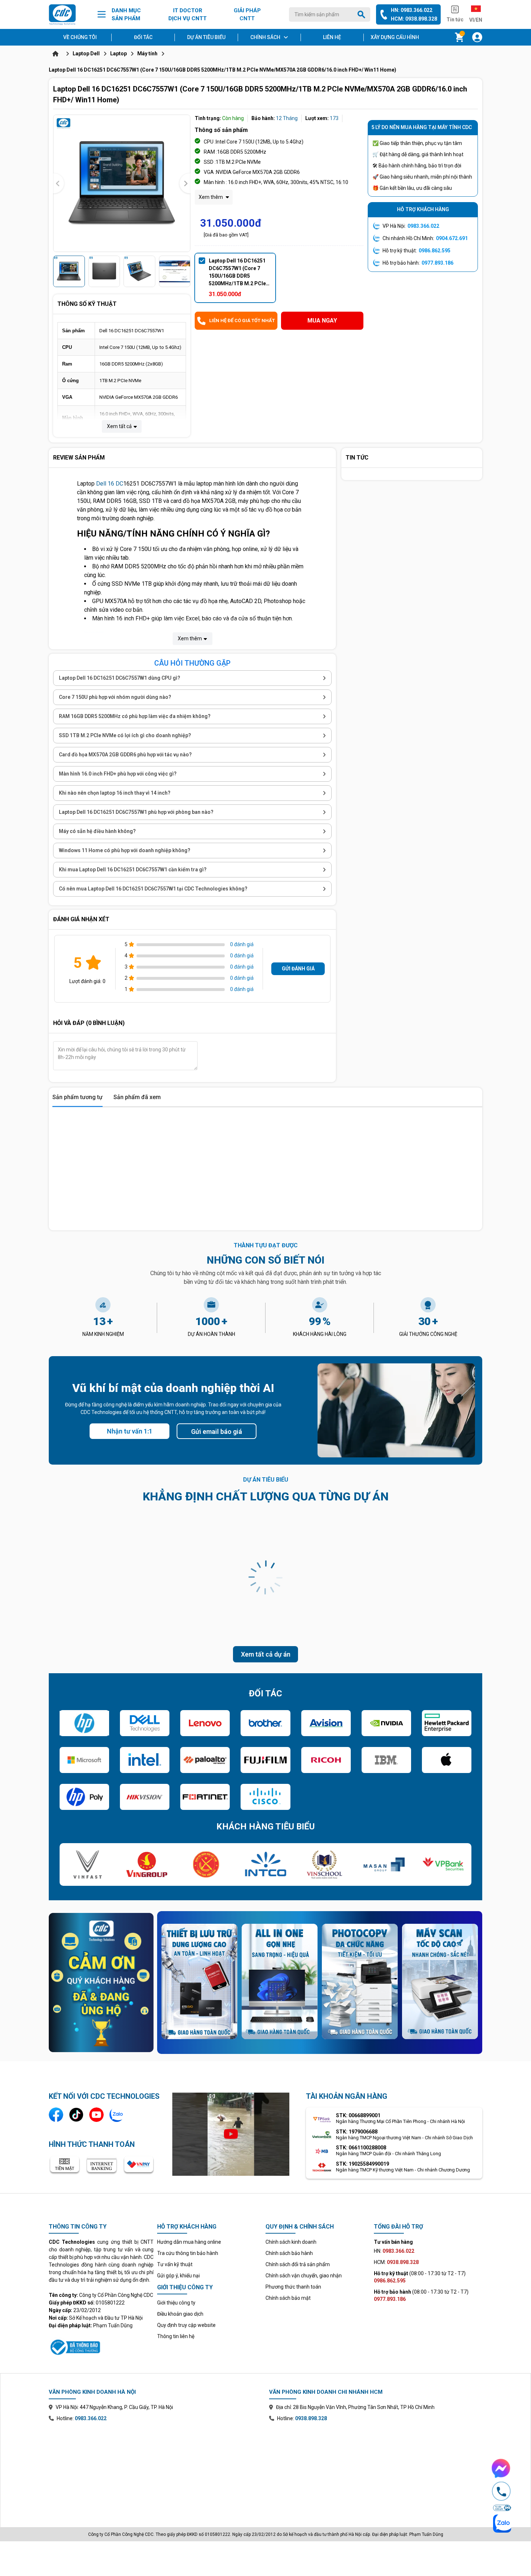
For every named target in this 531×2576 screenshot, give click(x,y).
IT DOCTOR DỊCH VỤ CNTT (187, 15)
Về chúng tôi (80, 37)
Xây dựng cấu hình (395, 37)
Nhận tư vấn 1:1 (130, 1431)
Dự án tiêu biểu (206, 37)
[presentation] (59, 183)
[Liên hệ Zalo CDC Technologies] (117, 2115)
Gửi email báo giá (217, 1432)
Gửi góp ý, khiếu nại (178, 2276)
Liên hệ (332, 37)
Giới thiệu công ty (176, 2303)
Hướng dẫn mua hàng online (189, 2242)
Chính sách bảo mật (288, 2298)
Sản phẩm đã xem (137, 1097)
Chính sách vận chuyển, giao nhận (304, 2276)
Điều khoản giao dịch (180, 2314)
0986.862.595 (435, 251)
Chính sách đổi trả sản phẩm (298, 2264)
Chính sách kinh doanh (291, 2242)
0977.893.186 (437, 263)
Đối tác (143, 37)
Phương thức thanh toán (293, 2287)
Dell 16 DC (110, 484)
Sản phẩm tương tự (77, 1097)
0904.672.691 (452, 238)
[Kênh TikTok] (76, 2115)
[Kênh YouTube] (96, 2115)
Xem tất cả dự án (266, 1654)
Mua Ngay (322, 321)
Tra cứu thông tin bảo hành (188, 2253)
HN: (394, 2251)
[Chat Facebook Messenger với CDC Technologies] (501, 2468)
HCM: (396, 2262)
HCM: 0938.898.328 (414, 19)
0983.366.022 (423, 226)
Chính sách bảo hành (289, 2253)
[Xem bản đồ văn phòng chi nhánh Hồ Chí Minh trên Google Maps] (376, 2469)
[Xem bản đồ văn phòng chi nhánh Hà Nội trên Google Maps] (155, 2469)
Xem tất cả (119, 426)
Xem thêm (211, 197)
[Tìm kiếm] (363, 14)
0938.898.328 (311, 2418)
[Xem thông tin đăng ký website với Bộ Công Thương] (101, 2346)
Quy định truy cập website (186, 2325)
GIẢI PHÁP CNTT (247, 15)
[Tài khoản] (477, 37)
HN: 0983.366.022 (412, 10)
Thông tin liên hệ (176, 2336)
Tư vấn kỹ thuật (175, 2264)
